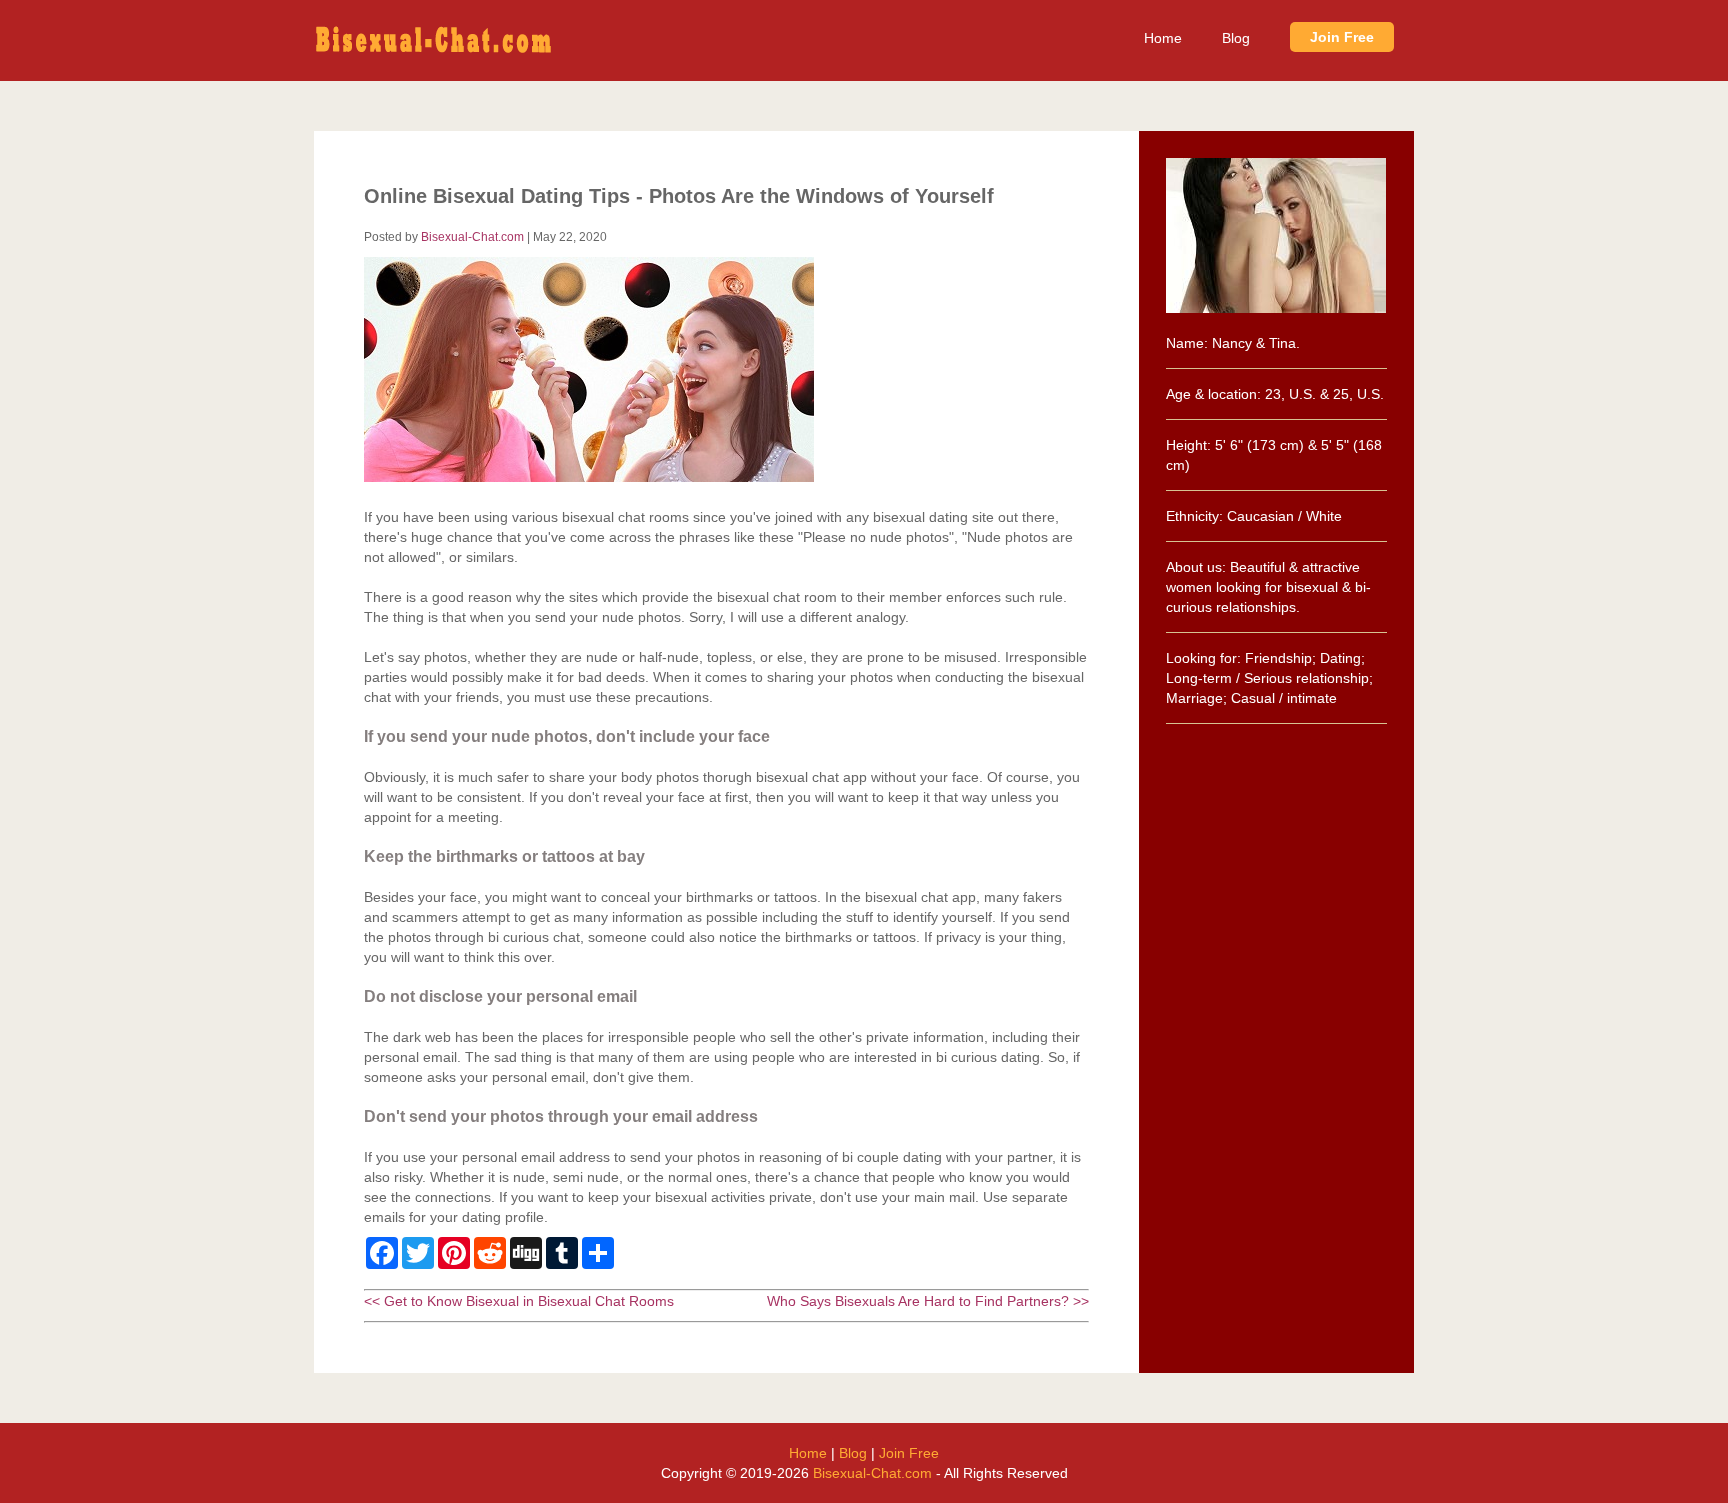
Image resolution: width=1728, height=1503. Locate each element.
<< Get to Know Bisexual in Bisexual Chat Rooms (519, 1301)
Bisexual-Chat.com (472, 236)
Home (1163, 38)
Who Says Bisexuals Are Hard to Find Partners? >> (928, 1301)
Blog (1236, 38)
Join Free (1342, 37)
